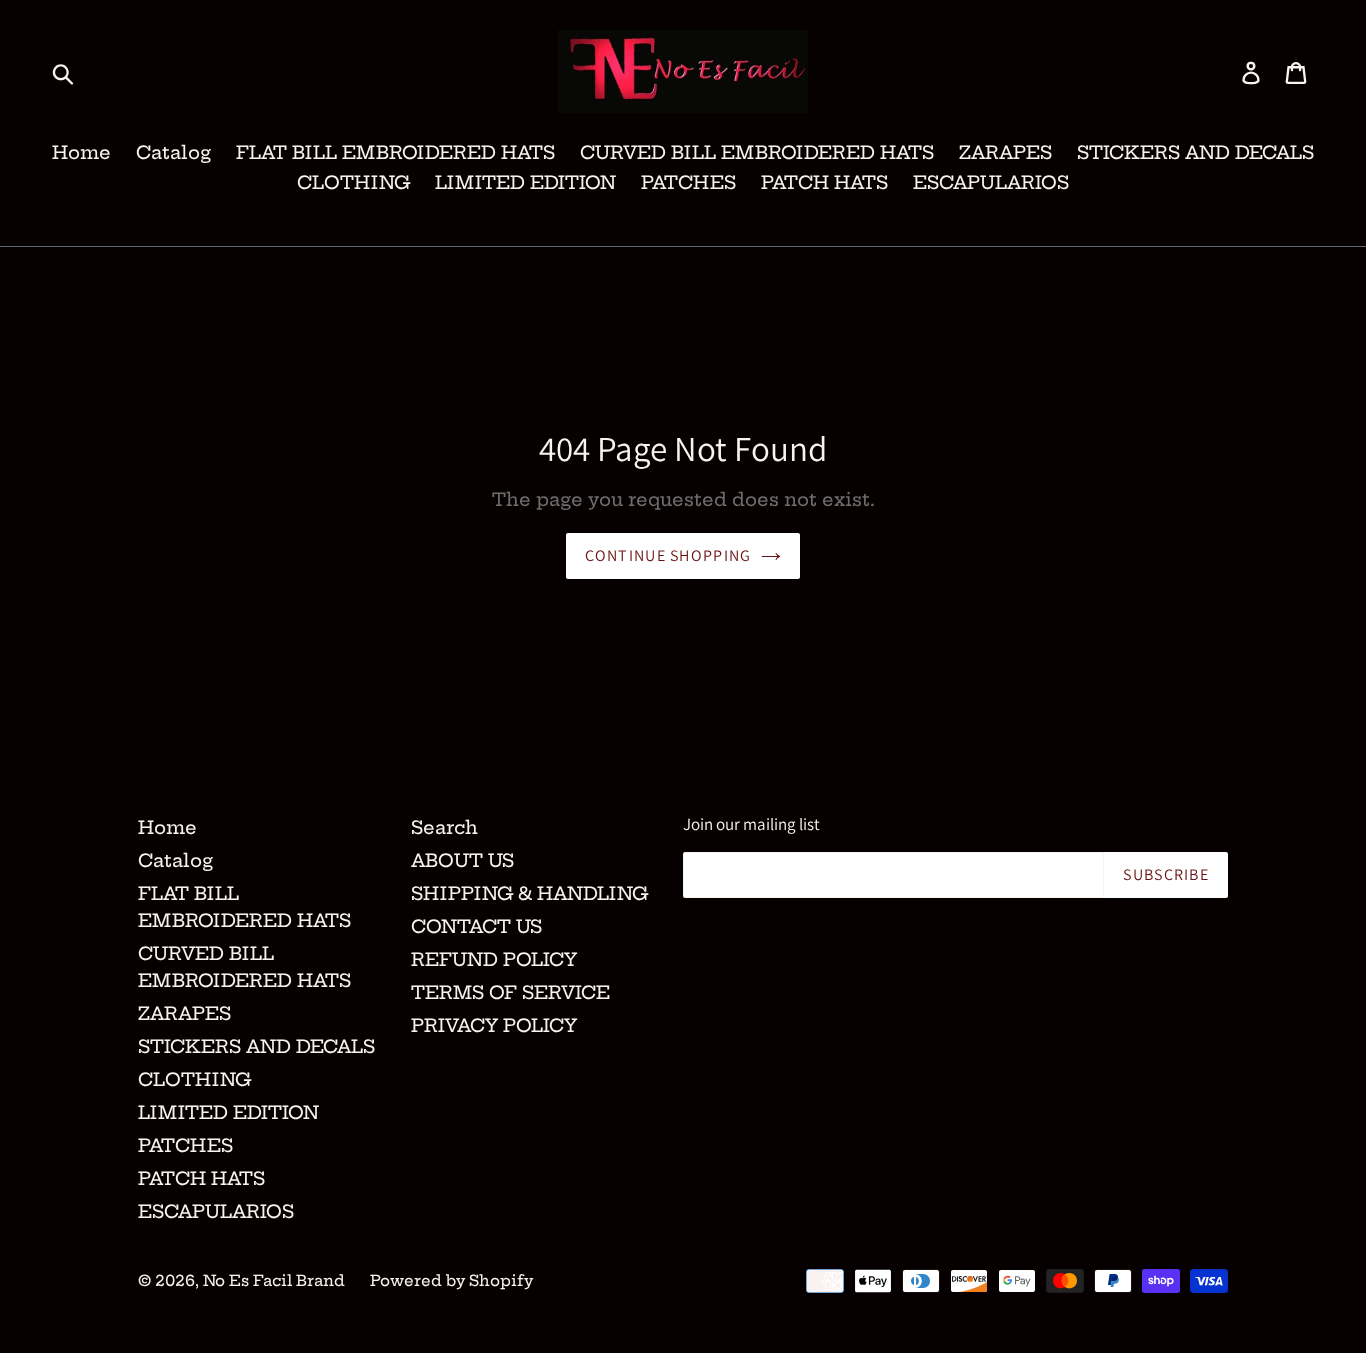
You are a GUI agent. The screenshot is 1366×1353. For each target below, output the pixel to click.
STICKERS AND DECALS (1195, 152)
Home (81, 152)
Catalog (173, 152)
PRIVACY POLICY (494, 1025)
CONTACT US (476, 926)
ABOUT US (462, 860)
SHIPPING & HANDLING (529, 893)
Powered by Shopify (451, 1280)
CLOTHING (353, 182)
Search (444, 827)
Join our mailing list (751, 824)
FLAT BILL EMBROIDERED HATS (395, 152)
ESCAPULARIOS (991, 182)
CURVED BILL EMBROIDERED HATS (757, 152)
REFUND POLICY (494, 959)
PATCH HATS (824, 182)
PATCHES (688, 182)
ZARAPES (1005, 152)
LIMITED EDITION (525, 182)
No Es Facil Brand (274, 1280)
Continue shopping (668, 555)
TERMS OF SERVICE (510, 992)
